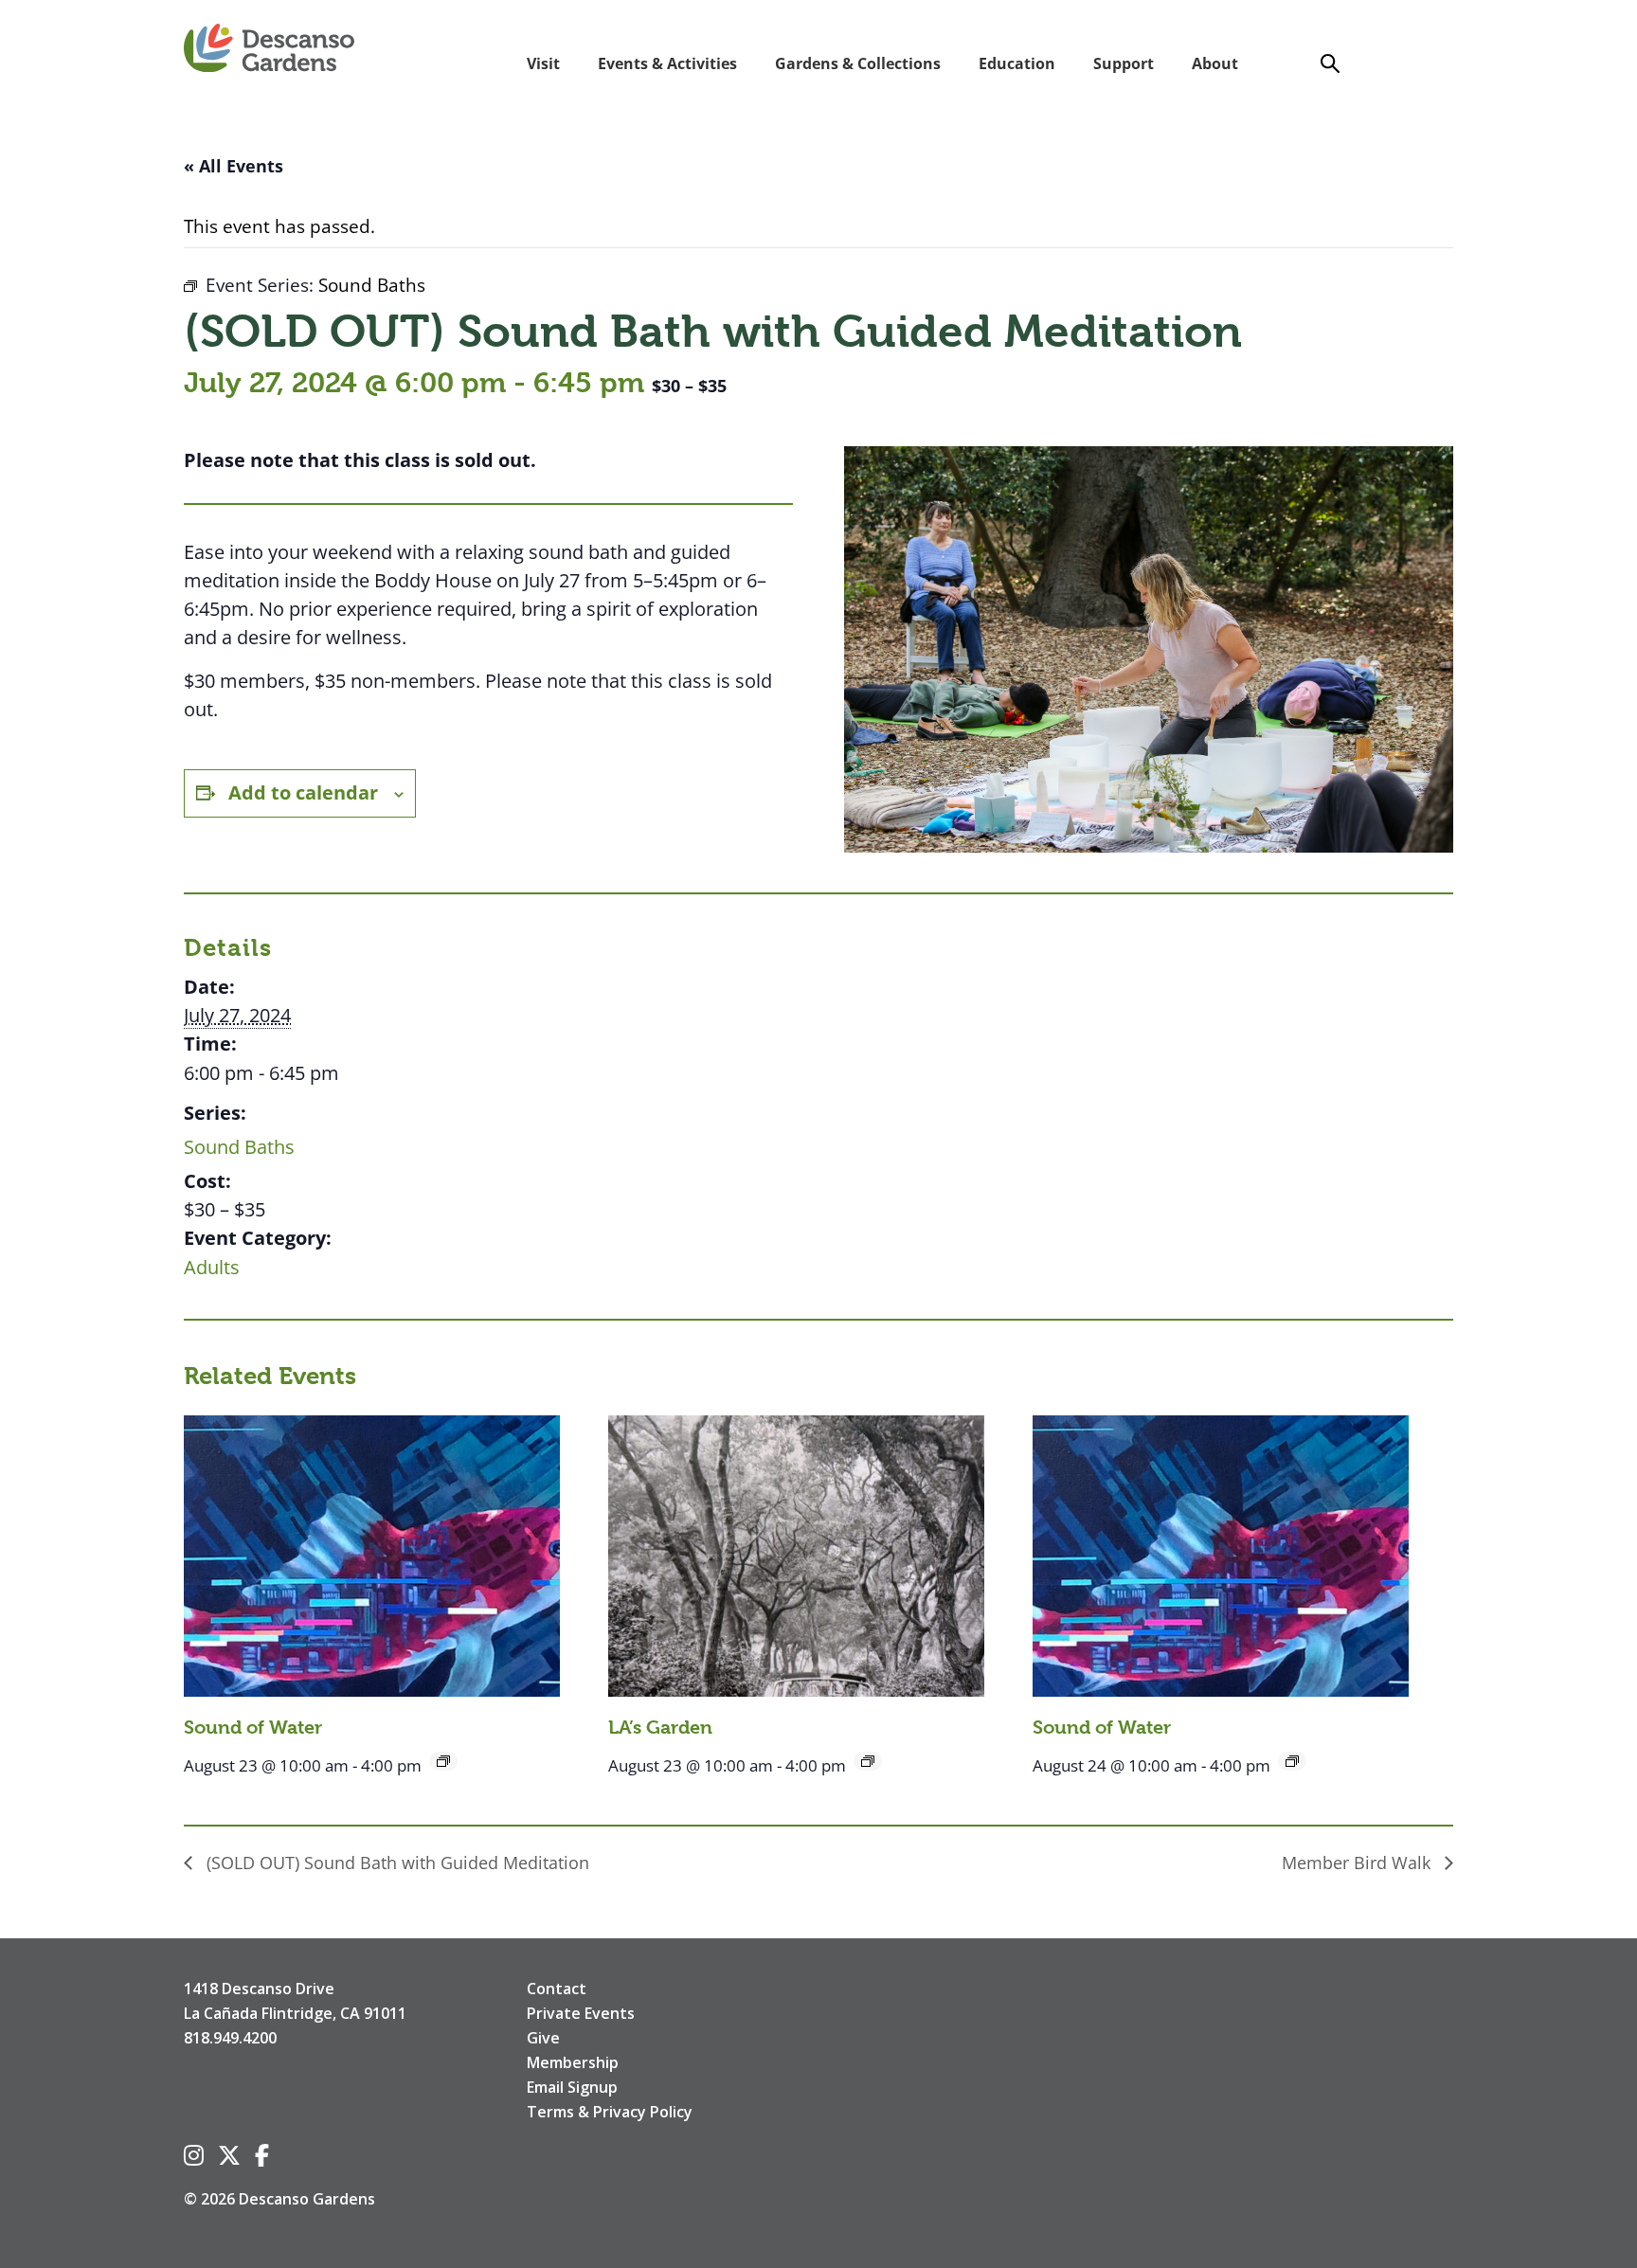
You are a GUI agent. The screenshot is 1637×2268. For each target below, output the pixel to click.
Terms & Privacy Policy (610, 2112)
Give (543, 2038)
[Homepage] (269, 49)
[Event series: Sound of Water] (443, 1761)
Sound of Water (253, 1728)
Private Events (581, 2013)
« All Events (234, 166)
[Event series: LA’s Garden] (868, 1761)
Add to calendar (303, 792)
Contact (557, 1989)
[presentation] (372, 1556)
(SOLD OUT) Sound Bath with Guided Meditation (396, 1863)
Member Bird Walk (1358, 1863)
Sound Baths (239, 1147)
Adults (212, 1267)
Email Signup (572, 2087)
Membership (573, 2062)
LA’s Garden (660, 1728)
